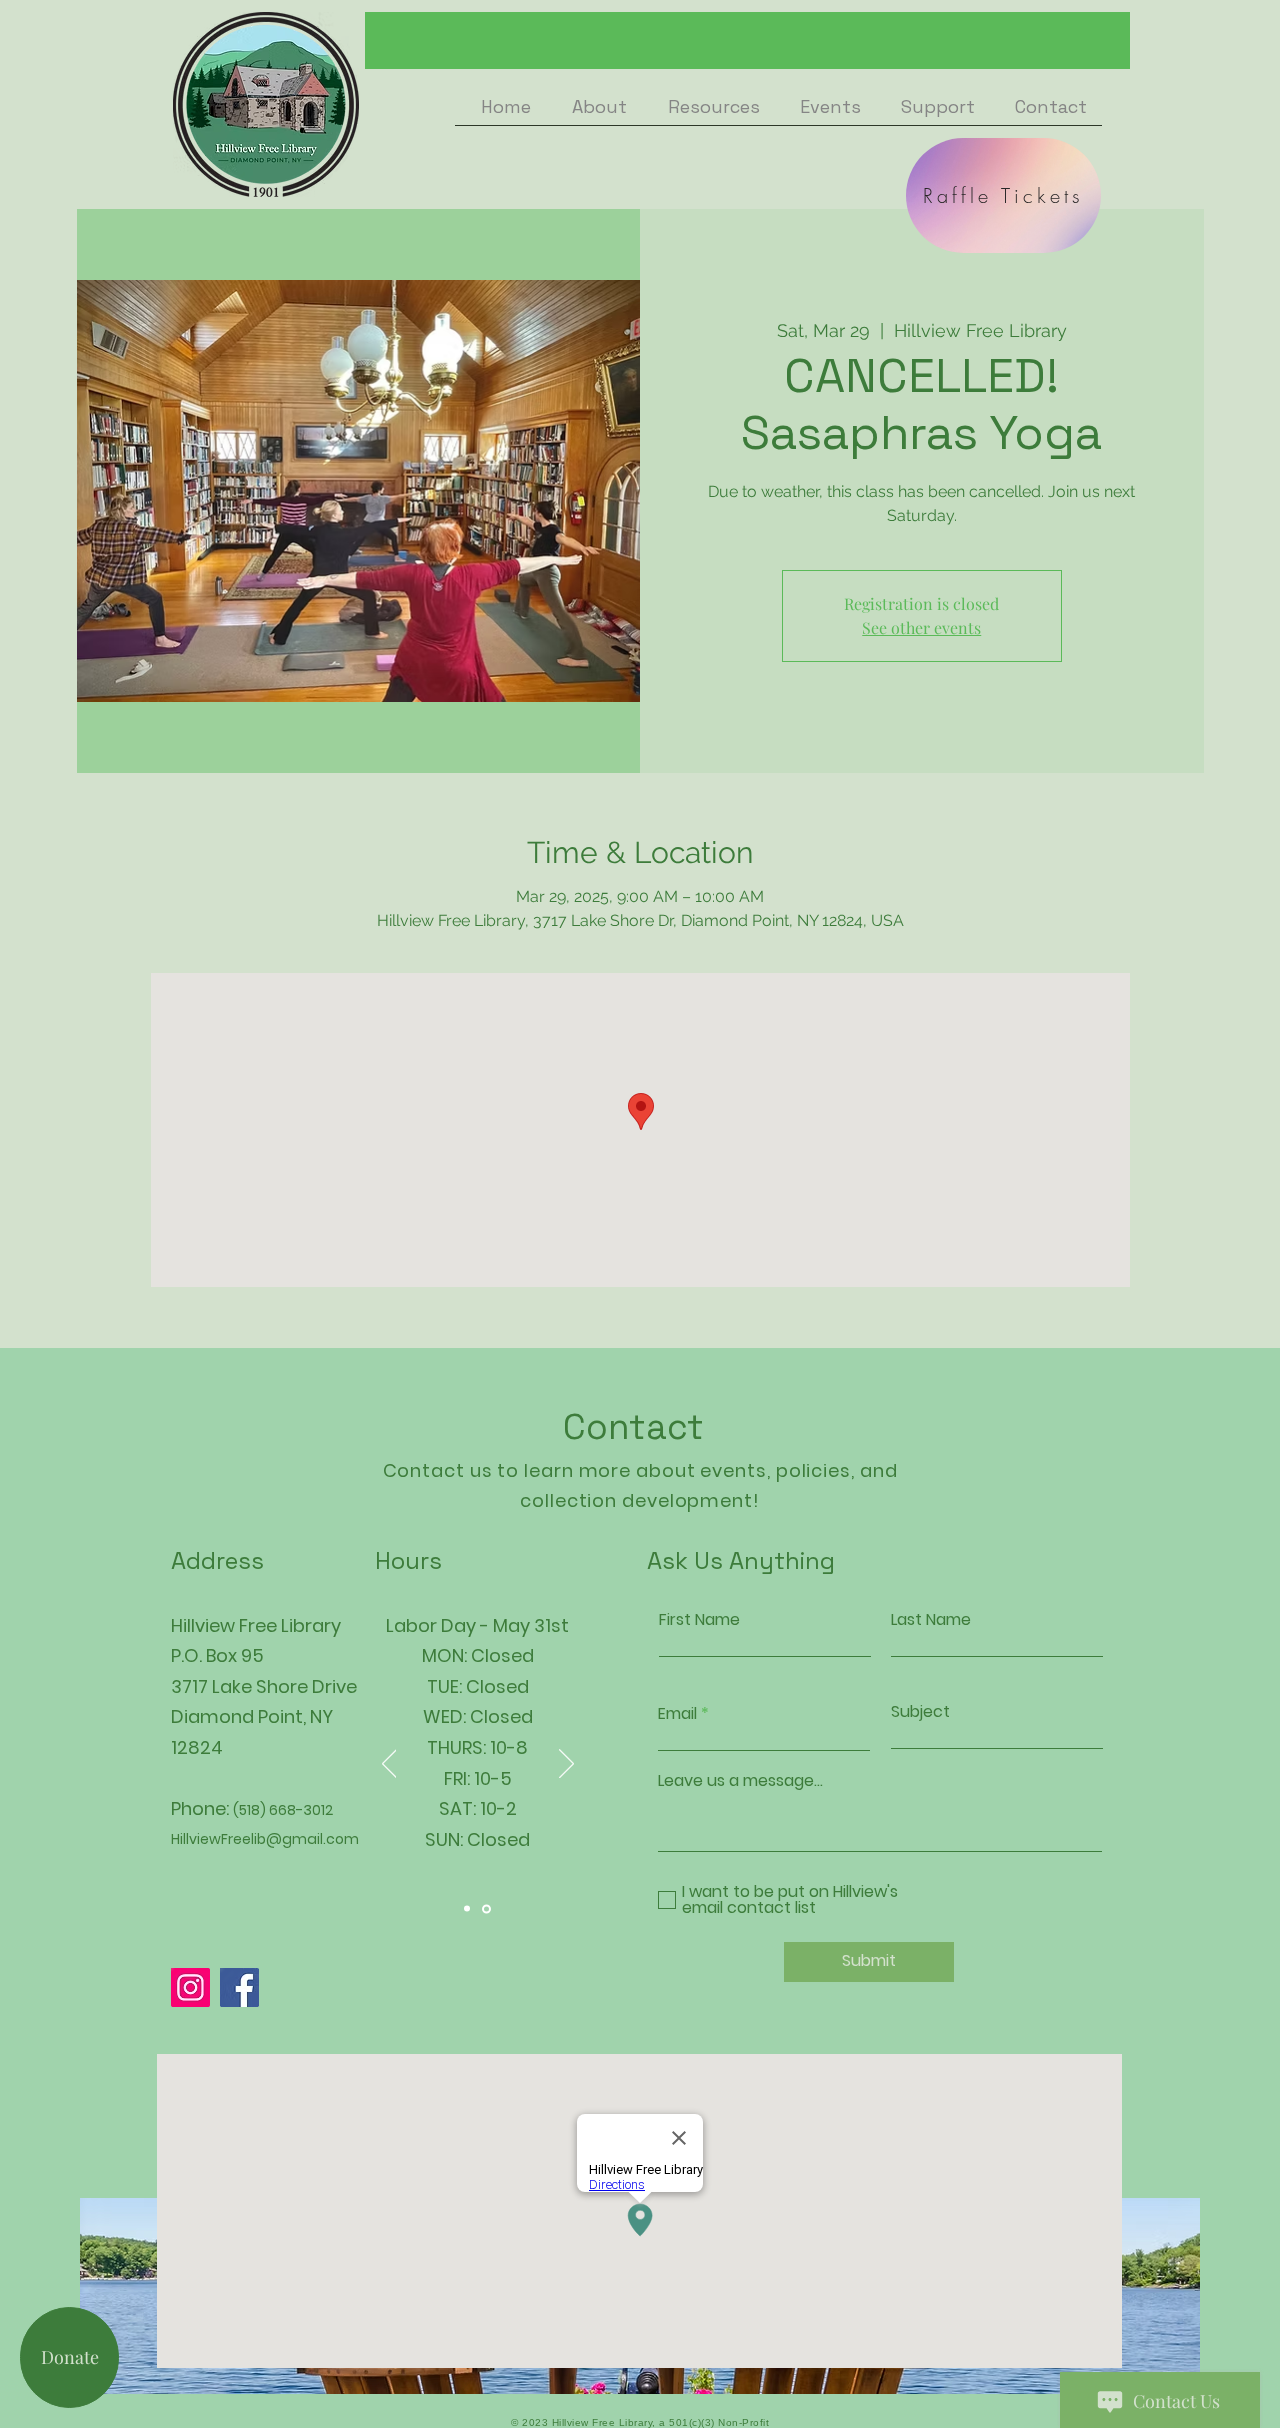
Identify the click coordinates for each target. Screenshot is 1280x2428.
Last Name (931, 1620)
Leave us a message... (740, 1781)
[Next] (566, 1765)
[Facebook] (239, 1987)
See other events (921, 627)
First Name (699, 1620)
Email (677, 1714)
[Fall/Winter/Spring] (486, 1908)
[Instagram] (190, 1987)
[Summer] (467, 1909)
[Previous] (389, 1765)
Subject (920, 1712)
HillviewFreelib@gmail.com (265, 1839)
